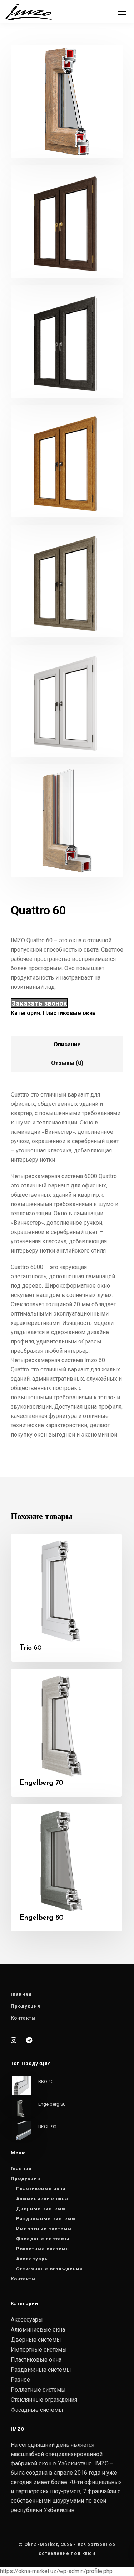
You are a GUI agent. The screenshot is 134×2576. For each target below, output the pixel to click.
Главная (21, 1994)
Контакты (23, 2018)
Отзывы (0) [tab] (67, 1063)
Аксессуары (33, 2259)
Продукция (26, 2006)
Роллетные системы (43, 2249)
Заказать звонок (39, 1003)
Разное (20, 2380)
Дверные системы (41, 2209)
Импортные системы (44, 2229)
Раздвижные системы (46, 2219)
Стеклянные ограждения (49, 2269)
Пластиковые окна (69, 1013)
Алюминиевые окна (42, 2199)
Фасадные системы (43, 2239)
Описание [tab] (67, 1044)
